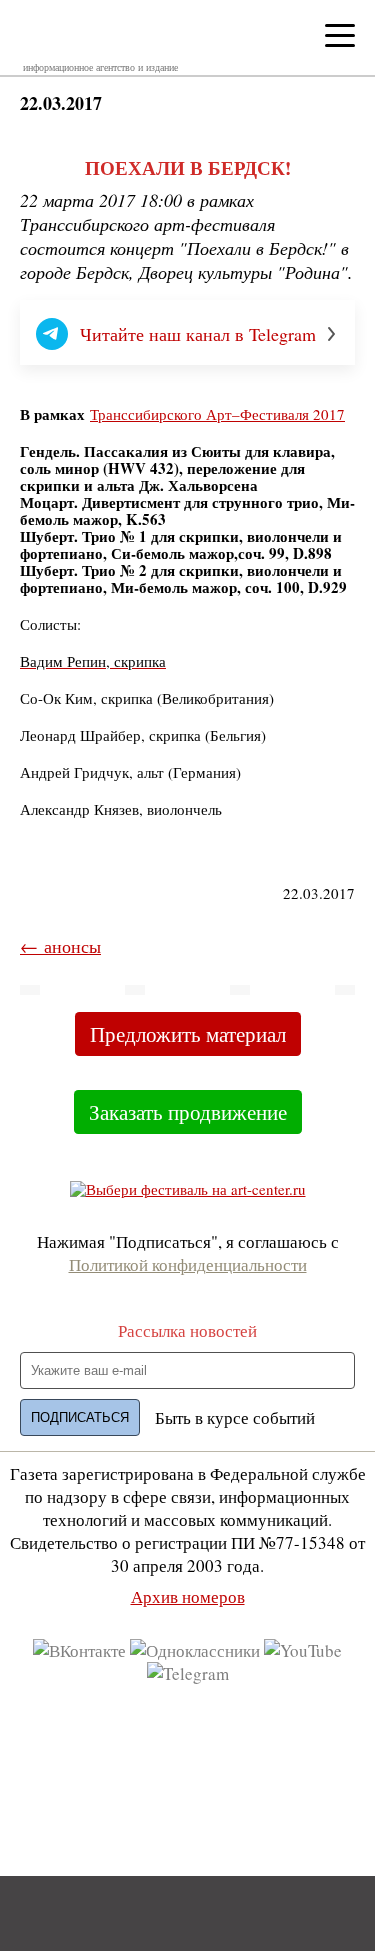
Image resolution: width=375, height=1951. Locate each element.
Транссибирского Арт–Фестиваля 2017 (217, 414)
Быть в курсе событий (235, 1417)
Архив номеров (188, 1596)
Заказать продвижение (188, 1112)
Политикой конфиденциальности (188, 1264)
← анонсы (60, 946)
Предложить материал (188, 1034)
